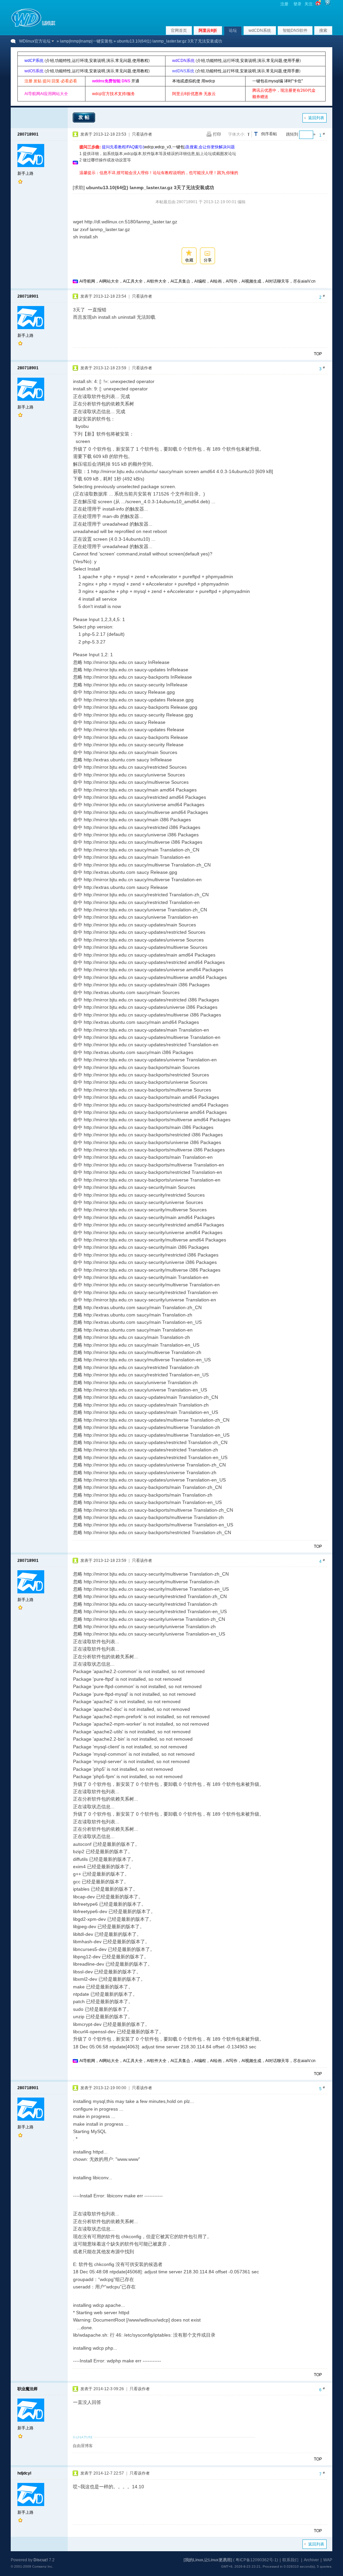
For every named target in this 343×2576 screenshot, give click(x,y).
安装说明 (97, 61)
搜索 (323, 30)
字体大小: (237, 134)
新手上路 (25, 173)
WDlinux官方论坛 (35, 41)
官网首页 (179, 30)
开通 (135, 81)
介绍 (50, 61)
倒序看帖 (269, 134)
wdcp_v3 (163, 147)
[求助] (79, 187)
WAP (328, 2560)
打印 (217, 134)
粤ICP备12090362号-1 (256, 2560)
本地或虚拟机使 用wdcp (194, 81)
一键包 (178, 147)
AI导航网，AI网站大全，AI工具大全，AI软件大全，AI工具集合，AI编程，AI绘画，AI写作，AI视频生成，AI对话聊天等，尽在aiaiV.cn (197, 281)
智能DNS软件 (295, 30)
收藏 (189, 260)
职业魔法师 (27, 2389)
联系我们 (290, 2560)
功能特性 (63, 61)
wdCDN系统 (260, 30)
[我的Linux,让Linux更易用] (208, 2560)
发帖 (85, 117)
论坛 (233, 30)
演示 (110, 61)
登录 (297, 4)
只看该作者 (142, 134)
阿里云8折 (208, 30)
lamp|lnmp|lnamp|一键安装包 (86, 41)
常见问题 (123, 61)
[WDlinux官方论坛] (33, 26)
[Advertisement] (201, 179)
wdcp (149, 147)
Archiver (311, 2560)
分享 (208, 260)
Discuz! (41, 2560)
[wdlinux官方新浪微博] (318, 4)
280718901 (28, 134)
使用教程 (140, 61)
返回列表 (316, 118)
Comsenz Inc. (43, 2566)
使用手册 (291, 61)
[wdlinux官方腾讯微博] (328, 4)
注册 (284, 4)
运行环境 (80, 61)
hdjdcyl (24, 2473)
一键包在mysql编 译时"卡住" (278, 81)
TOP (318, 354)
